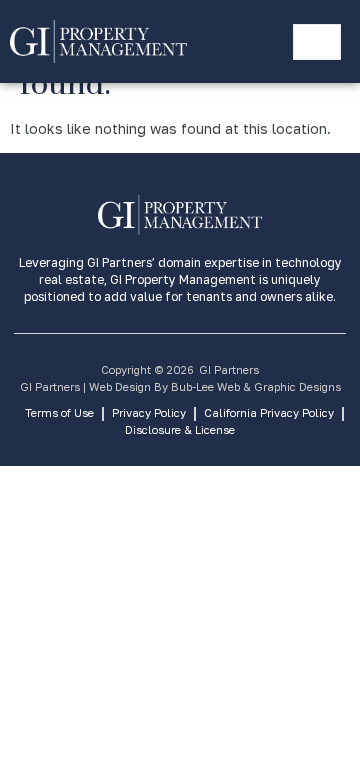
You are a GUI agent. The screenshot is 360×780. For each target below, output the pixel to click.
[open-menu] (317, 42)
